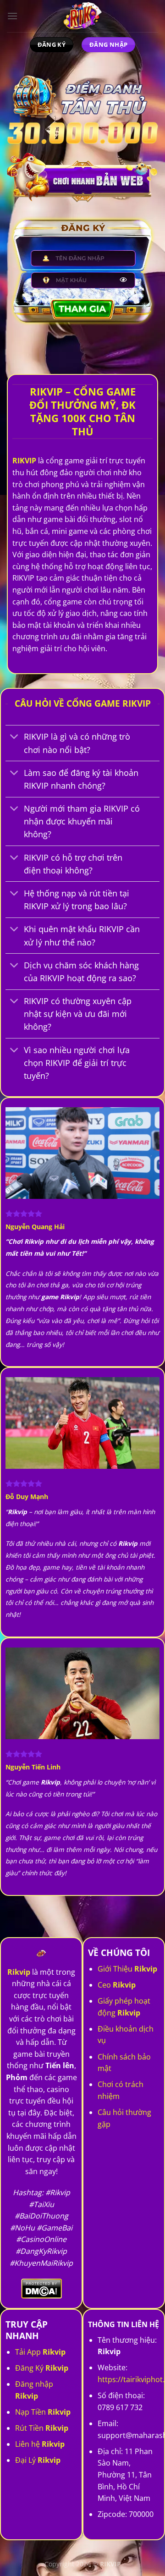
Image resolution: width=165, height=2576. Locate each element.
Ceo (117, 1985)
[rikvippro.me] (82, 16)
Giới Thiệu (127, 1969)
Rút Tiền (42, 2428)
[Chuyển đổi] (14, 738)
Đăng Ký (42, 2368)
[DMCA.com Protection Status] (41, 2288)
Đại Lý (38, 2460)
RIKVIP (24, 461)
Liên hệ (40, 2444)
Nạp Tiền (43, 2412)
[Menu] (12, 16)
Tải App (40, 2352)
